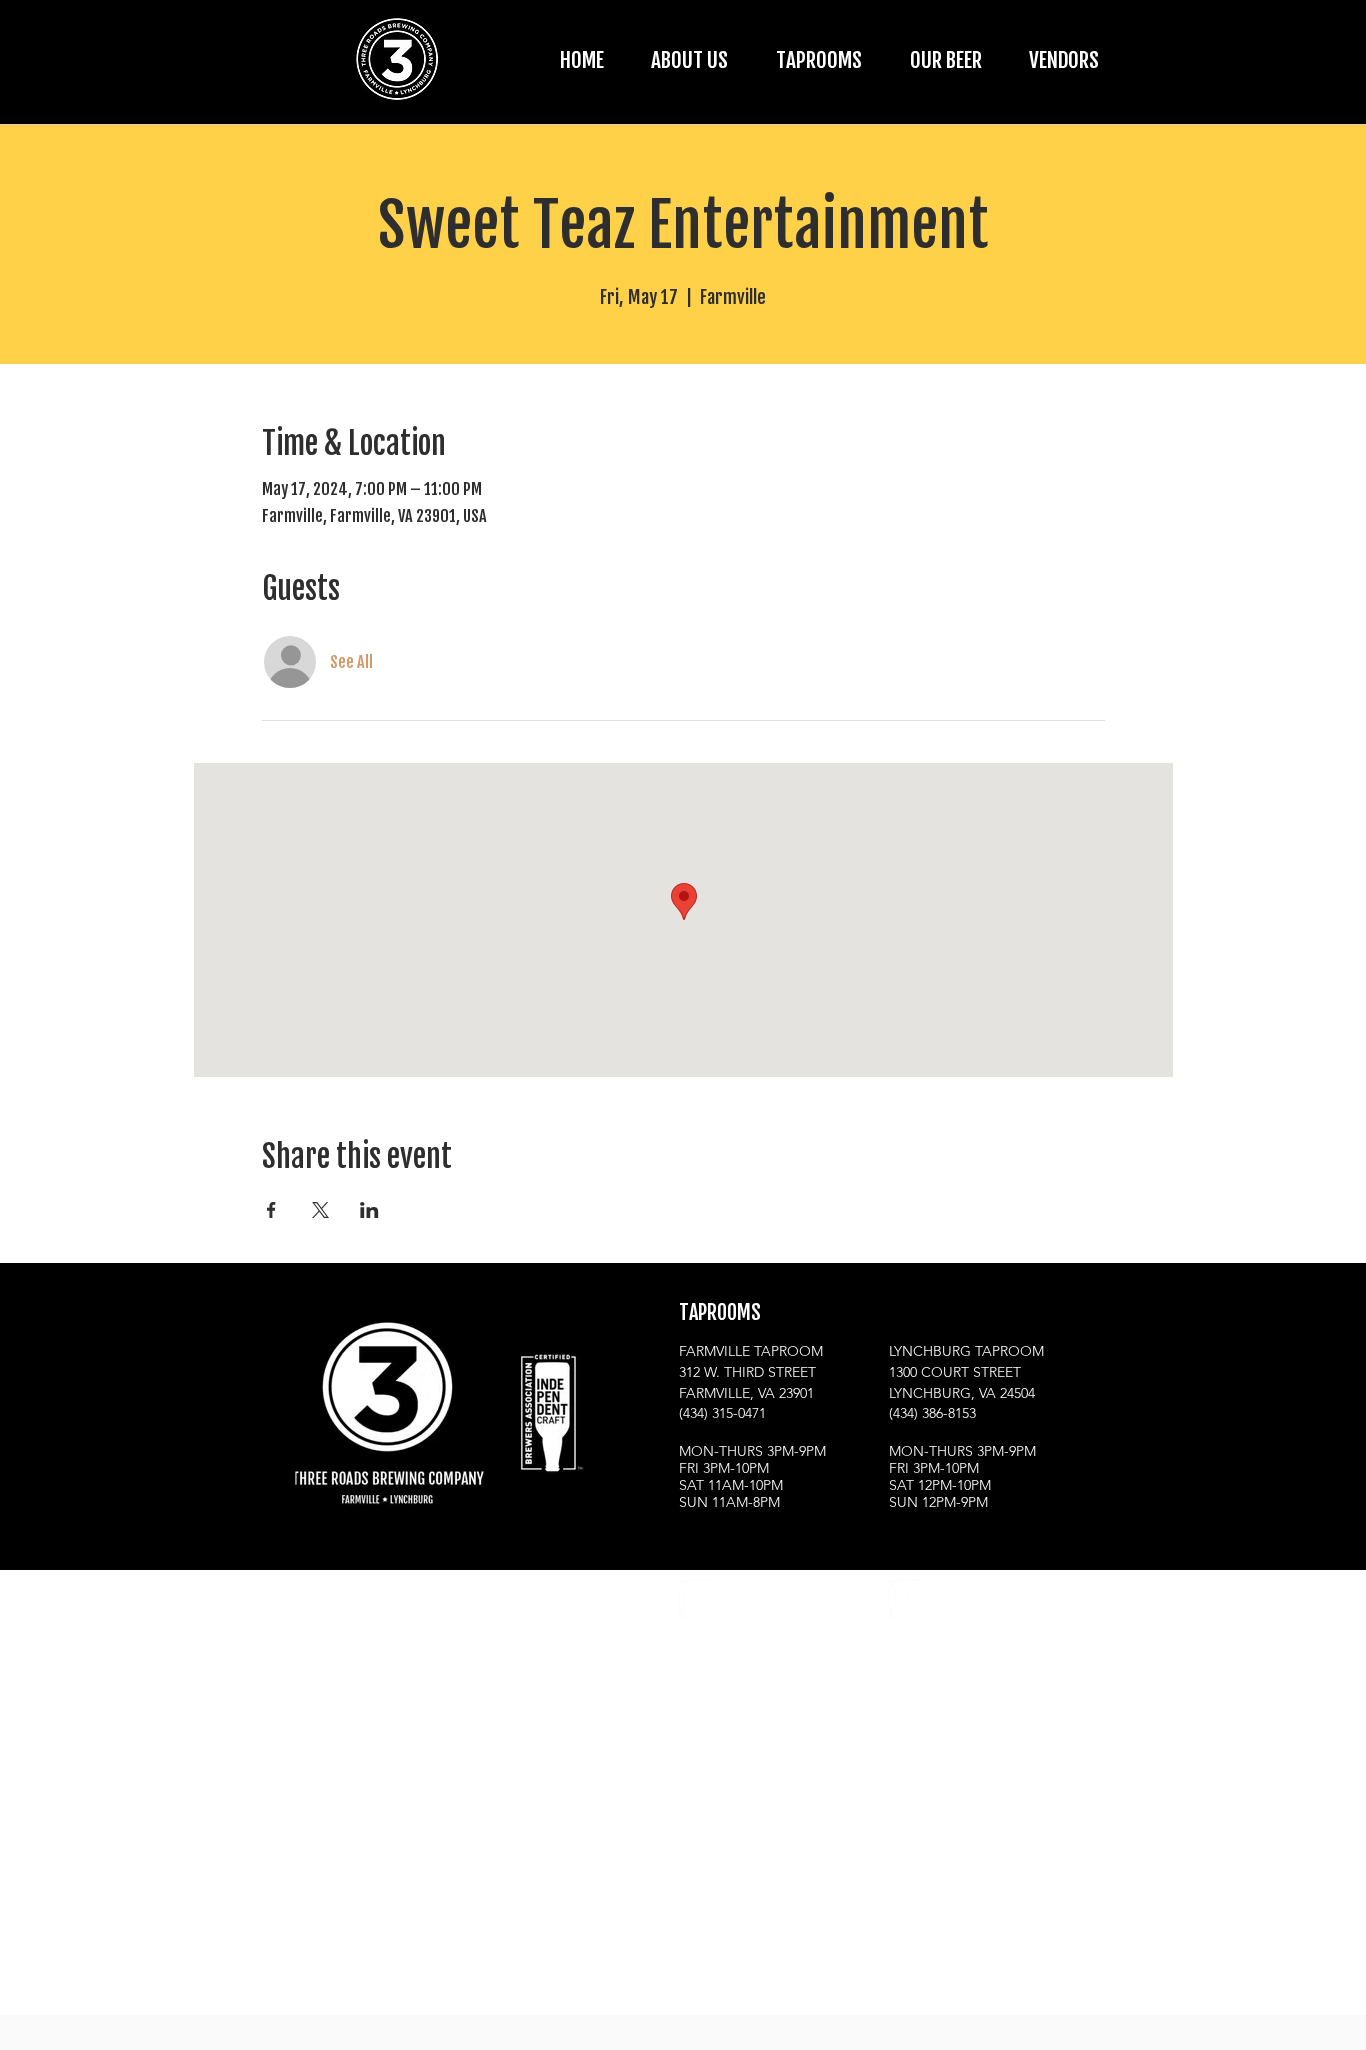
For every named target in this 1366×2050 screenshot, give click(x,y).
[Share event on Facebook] (271, 1210)
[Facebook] (747, 1598)
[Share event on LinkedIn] (369, 1210)
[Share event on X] (320, 1210)
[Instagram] (698, 1598)
